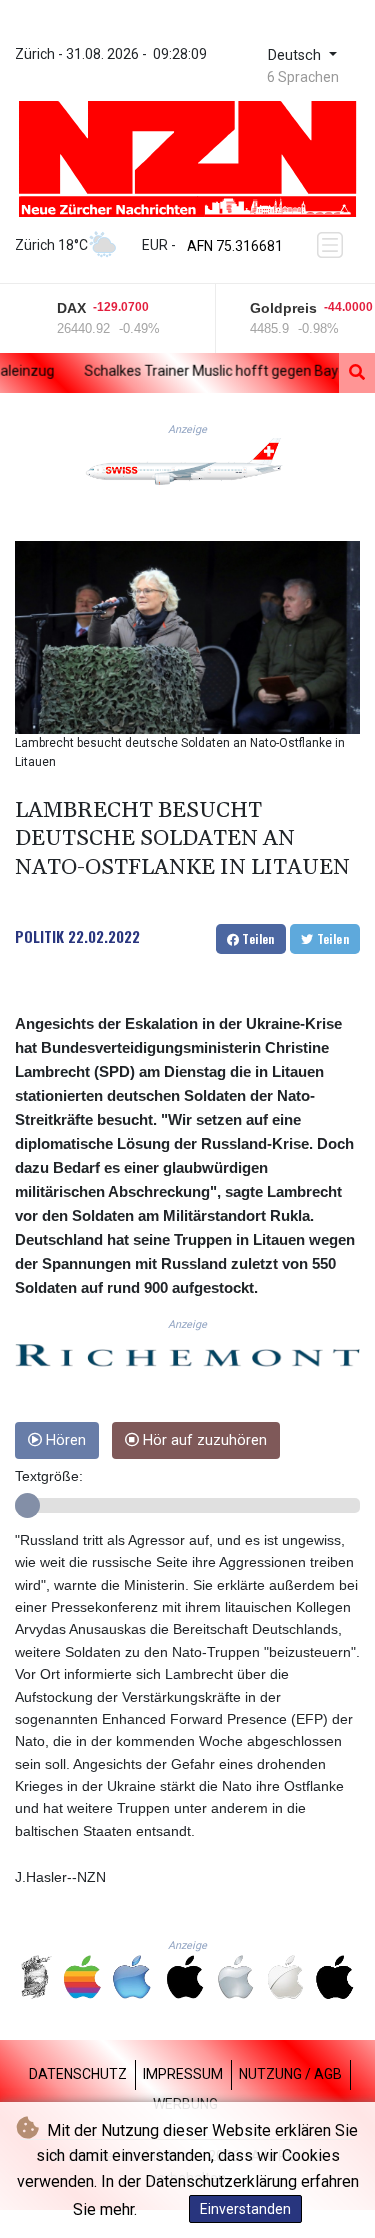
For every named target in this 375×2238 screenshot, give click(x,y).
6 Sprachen (303, 77)
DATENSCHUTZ (78, 2074)
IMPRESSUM (183, 2074)
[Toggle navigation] (332, 245)
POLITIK (39, 936)
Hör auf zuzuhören (203, 1440)
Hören (64, 1440)
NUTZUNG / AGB (290, 2074)
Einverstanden (245, 2209)
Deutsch (296, 55)
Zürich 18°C (51, 245)
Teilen (257, 938)
